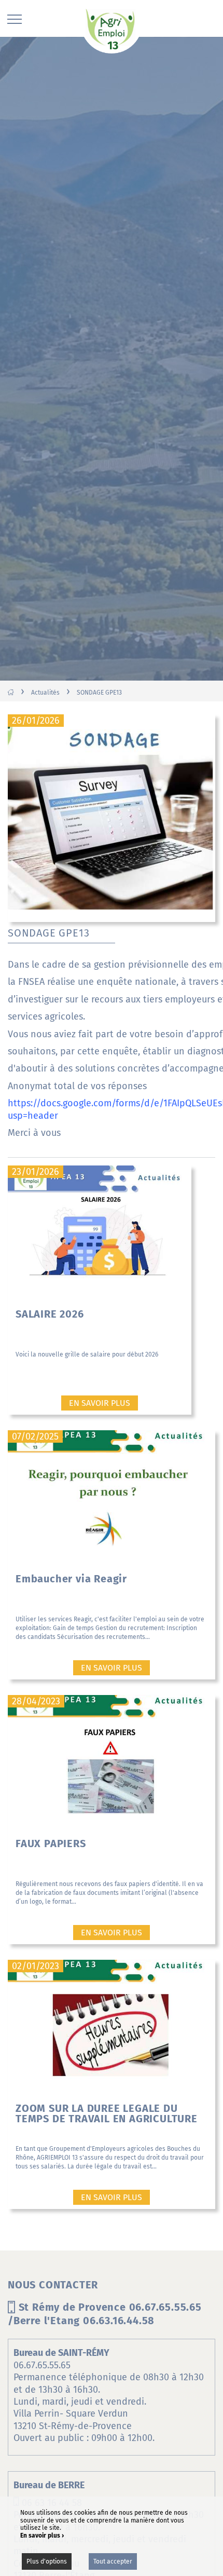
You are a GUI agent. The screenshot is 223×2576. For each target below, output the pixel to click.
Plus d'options (47, 2561)
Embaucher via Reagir (71, 1579)
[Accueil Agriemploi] (112, 30)
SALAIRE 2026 (50, 1314)
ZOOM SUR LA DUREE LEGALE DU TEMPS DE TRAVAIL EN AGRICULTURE (107, 2113)
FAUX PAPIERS (51, 1843)
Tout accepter (113, 2561)
